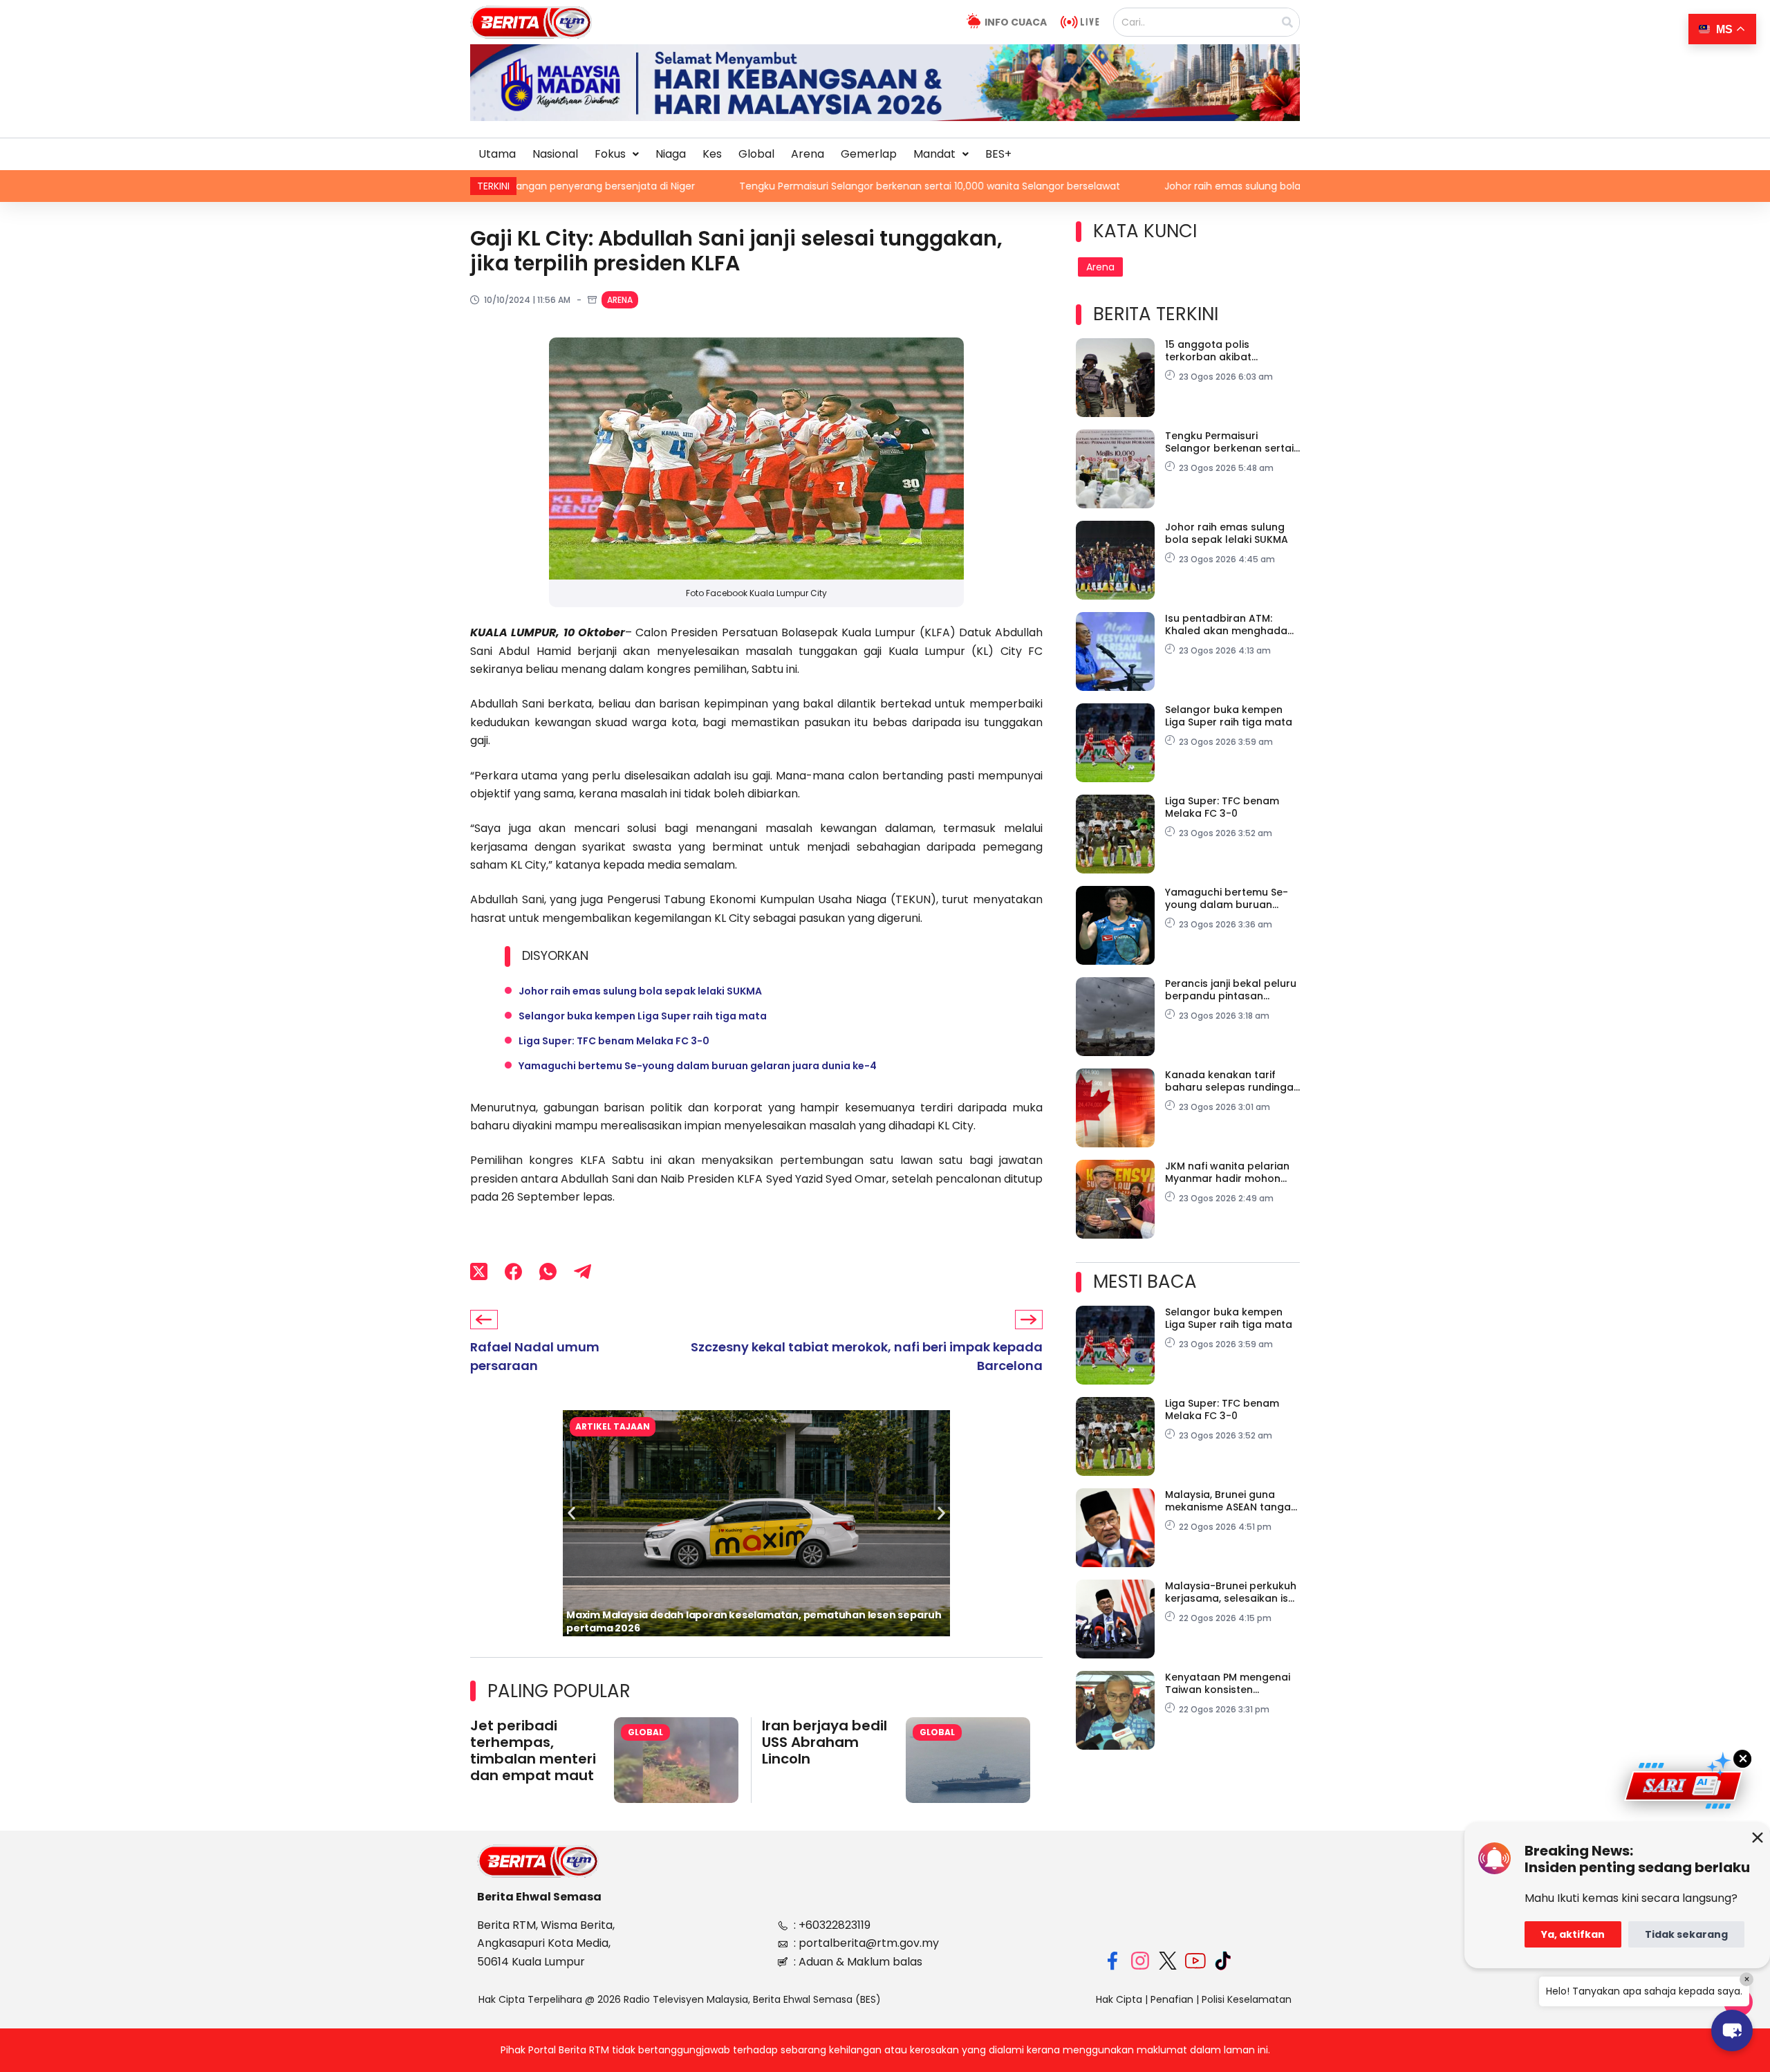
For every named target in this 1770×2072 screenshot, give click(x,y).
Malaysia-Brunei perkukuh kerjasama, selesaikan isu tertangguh (1231, 1592)
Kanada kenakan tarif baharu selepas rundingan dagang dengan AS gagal (1232, 1081)
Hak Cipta (1119, 1999)
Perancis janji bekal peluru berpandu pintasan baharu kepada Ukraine (1231, 990)
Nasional (555, 154)
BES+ (998, 154)
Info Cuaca (1016, 22)
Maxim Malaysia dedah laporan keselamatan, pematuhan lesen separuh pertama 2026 (754, 1621)
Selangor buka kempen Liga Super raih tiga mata (643, 1016)
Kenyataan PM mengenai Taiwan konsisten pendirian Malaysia (1228, 1683)
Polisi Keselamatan (1247, 1999)
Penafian (1172, 1999)
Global (756, 154)
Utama (497, 154)
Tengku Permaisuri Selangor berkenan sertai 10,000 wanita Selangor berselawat (789, 186)
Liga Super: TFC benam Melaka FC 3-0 (614, 1041)
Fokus (610, 154)
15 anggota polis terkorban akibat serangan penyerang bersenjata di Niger (1219, 351)
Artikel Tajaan (613, 1426)
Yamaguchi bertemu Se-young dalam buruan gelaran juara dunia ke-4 (698, 1066)
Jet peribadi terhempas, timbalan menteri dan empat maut (533, 1750)
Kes (712, 154)
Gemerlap (869, 154)
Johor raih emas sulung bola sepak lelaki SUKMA (1137, 186)
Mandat (934, 154)
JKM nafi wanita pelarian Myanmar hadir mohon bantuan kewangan (1227, 1172)
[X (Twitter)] (479, 1272)
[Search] (1287, 22)
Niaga (671, 154)
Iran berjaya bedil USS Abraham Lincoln (825, 1742)
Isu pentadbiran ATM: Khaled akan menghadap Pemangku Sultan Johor (1230, 625)
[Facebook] (513, 1272)
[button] (617, 154)
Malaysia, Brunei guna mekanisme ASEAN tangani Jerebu (1232, 1501)
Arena (808, 154)
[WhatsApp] (548, 1272)
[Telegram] (583, 1272)
